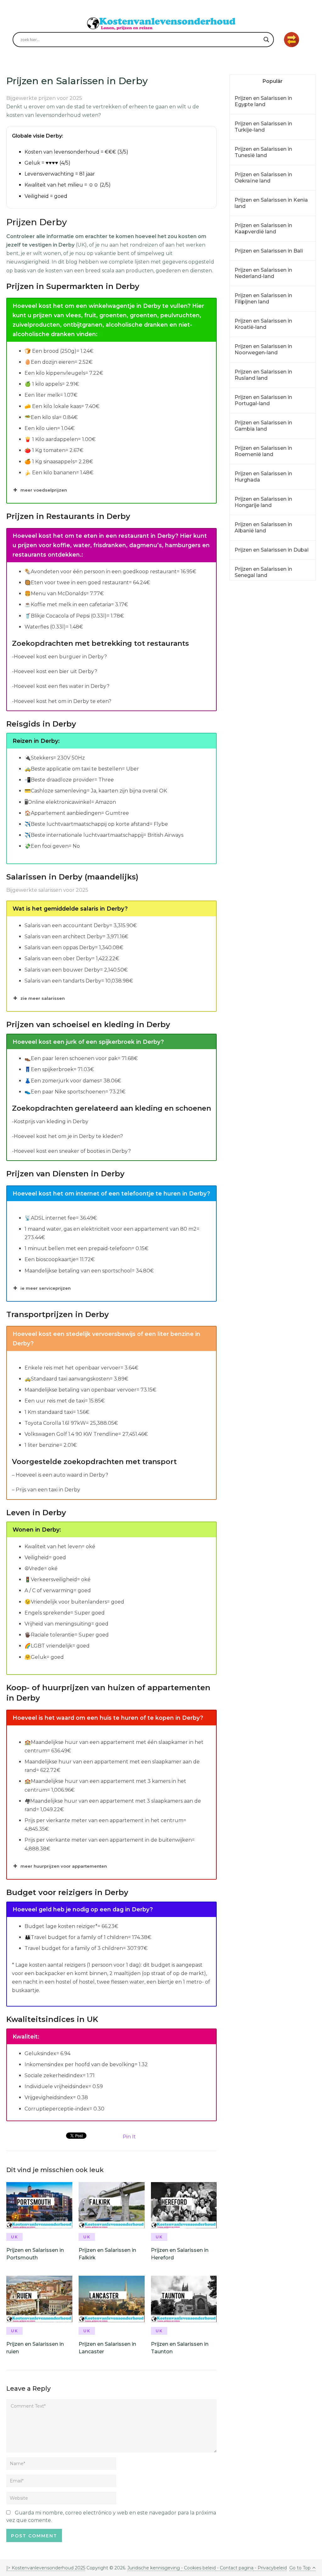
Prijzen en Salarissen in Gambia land (263, 426)
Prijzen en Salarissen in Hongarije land (263, 502)
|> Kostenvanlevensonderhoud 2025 (46, 2568)
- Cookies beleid (198, 2568)
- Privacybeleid (270, 2568)
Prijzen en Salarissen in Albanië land (263, 528)
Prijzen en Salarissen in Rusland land (263, 375)
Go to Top (300, 2568)
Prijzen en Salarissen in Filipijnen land (263, 299)
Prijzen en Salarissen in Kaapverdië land (263, 229)
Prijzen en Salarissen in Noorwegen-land (263, 349)
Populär (273, 81)
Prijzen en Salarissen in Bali (269, 251)
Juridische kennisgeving (154, 2568)
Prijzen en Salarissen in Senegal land (263, 572)
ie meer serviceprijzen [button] (46, 1288)
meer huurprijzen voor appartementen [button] (64, 1866)
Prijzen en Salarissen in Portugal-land (263, 400)
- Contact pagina (235, 2568)
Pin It (129, 2137)
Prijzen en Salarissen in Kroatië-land (263, 324)
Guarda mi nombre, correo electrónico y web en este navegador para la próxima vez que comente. (111, 2516)
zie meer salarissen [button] (43, 998)
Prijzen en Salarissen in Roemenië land (263, 451)
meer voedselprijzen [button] (44, 490)
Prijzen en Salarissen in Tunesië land (263, 152)
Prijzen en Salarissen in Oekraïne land (263, 178)
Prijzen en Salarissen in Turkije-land (263, 127)
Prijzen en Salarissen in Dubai (272, 550)
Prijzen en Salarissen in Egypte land (263, 101)
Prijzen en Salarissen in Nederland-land (263, 273)
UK (15, 2237)
